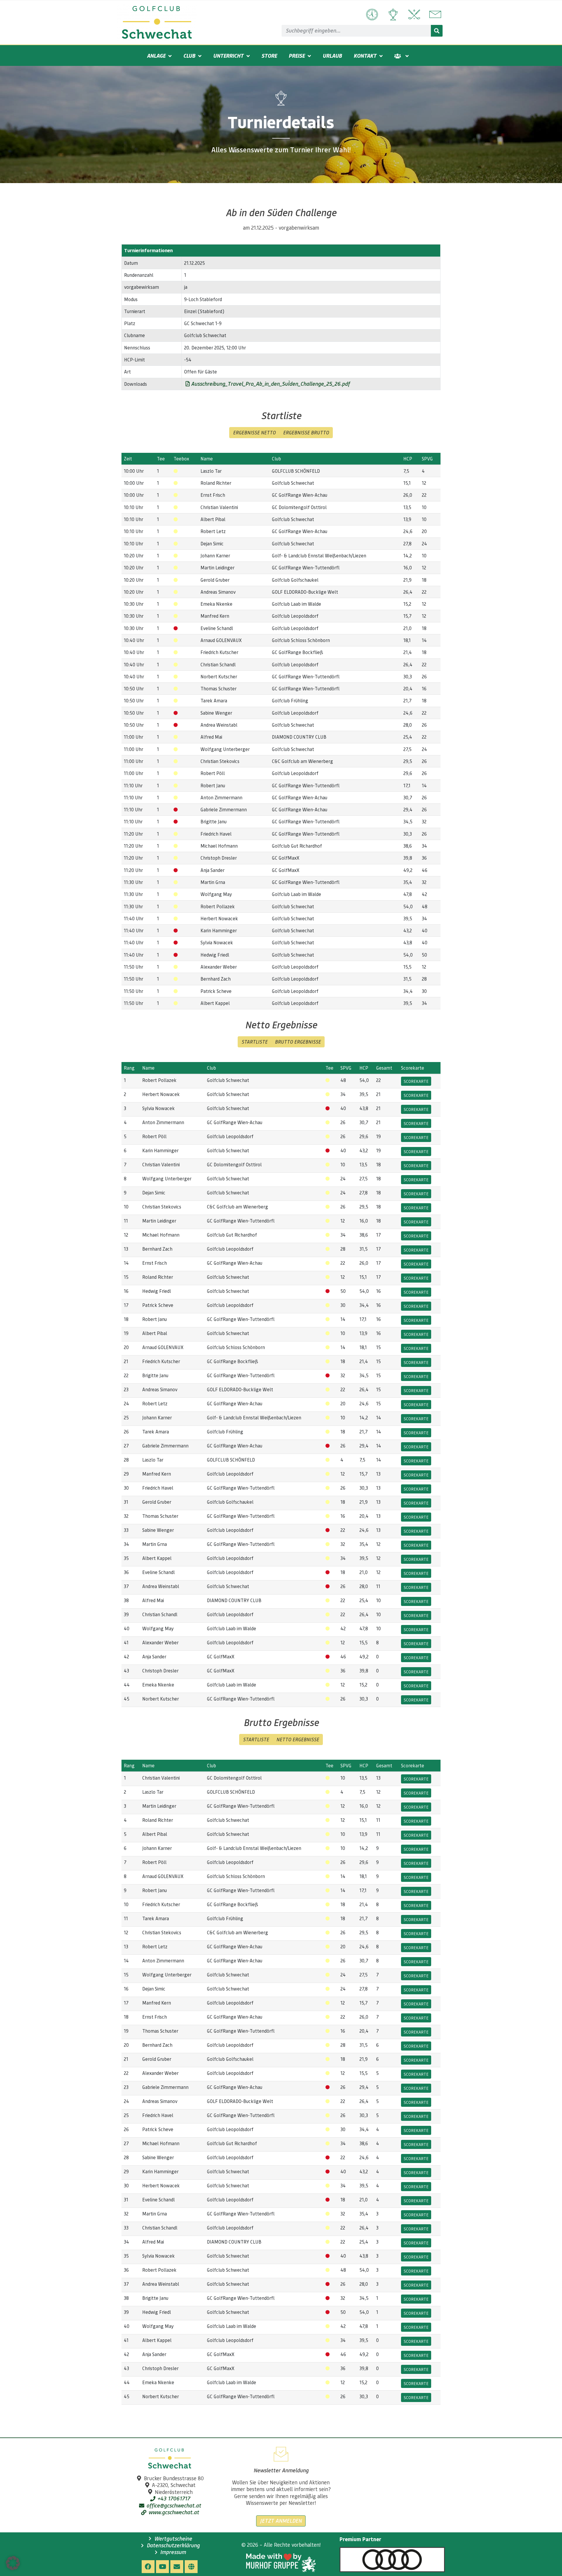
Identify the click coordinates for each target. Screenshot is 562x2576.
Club (189, 56)
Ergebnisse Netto (254, 432)
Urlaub (332, 56)
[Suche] (437, 31)
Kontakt (365, 56)
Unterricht (228, 56)
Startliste (255, 1042)
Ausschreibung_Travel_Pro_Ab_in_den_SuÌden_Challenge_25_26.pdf (270, 384)
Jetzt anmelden (281, 2521)
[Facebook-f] (148, 2567)
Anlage (156, 56)
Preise (297, 56)
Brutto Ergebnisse (298, 1042)
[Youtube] (162, 2567)
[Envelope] (177, 2567)
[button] (13, 2563)
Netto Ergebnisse (298, 1739)
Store (269, 56)
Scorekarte (416, 1081)
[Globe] (191, 2567)
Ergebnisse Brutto (306, 432)
